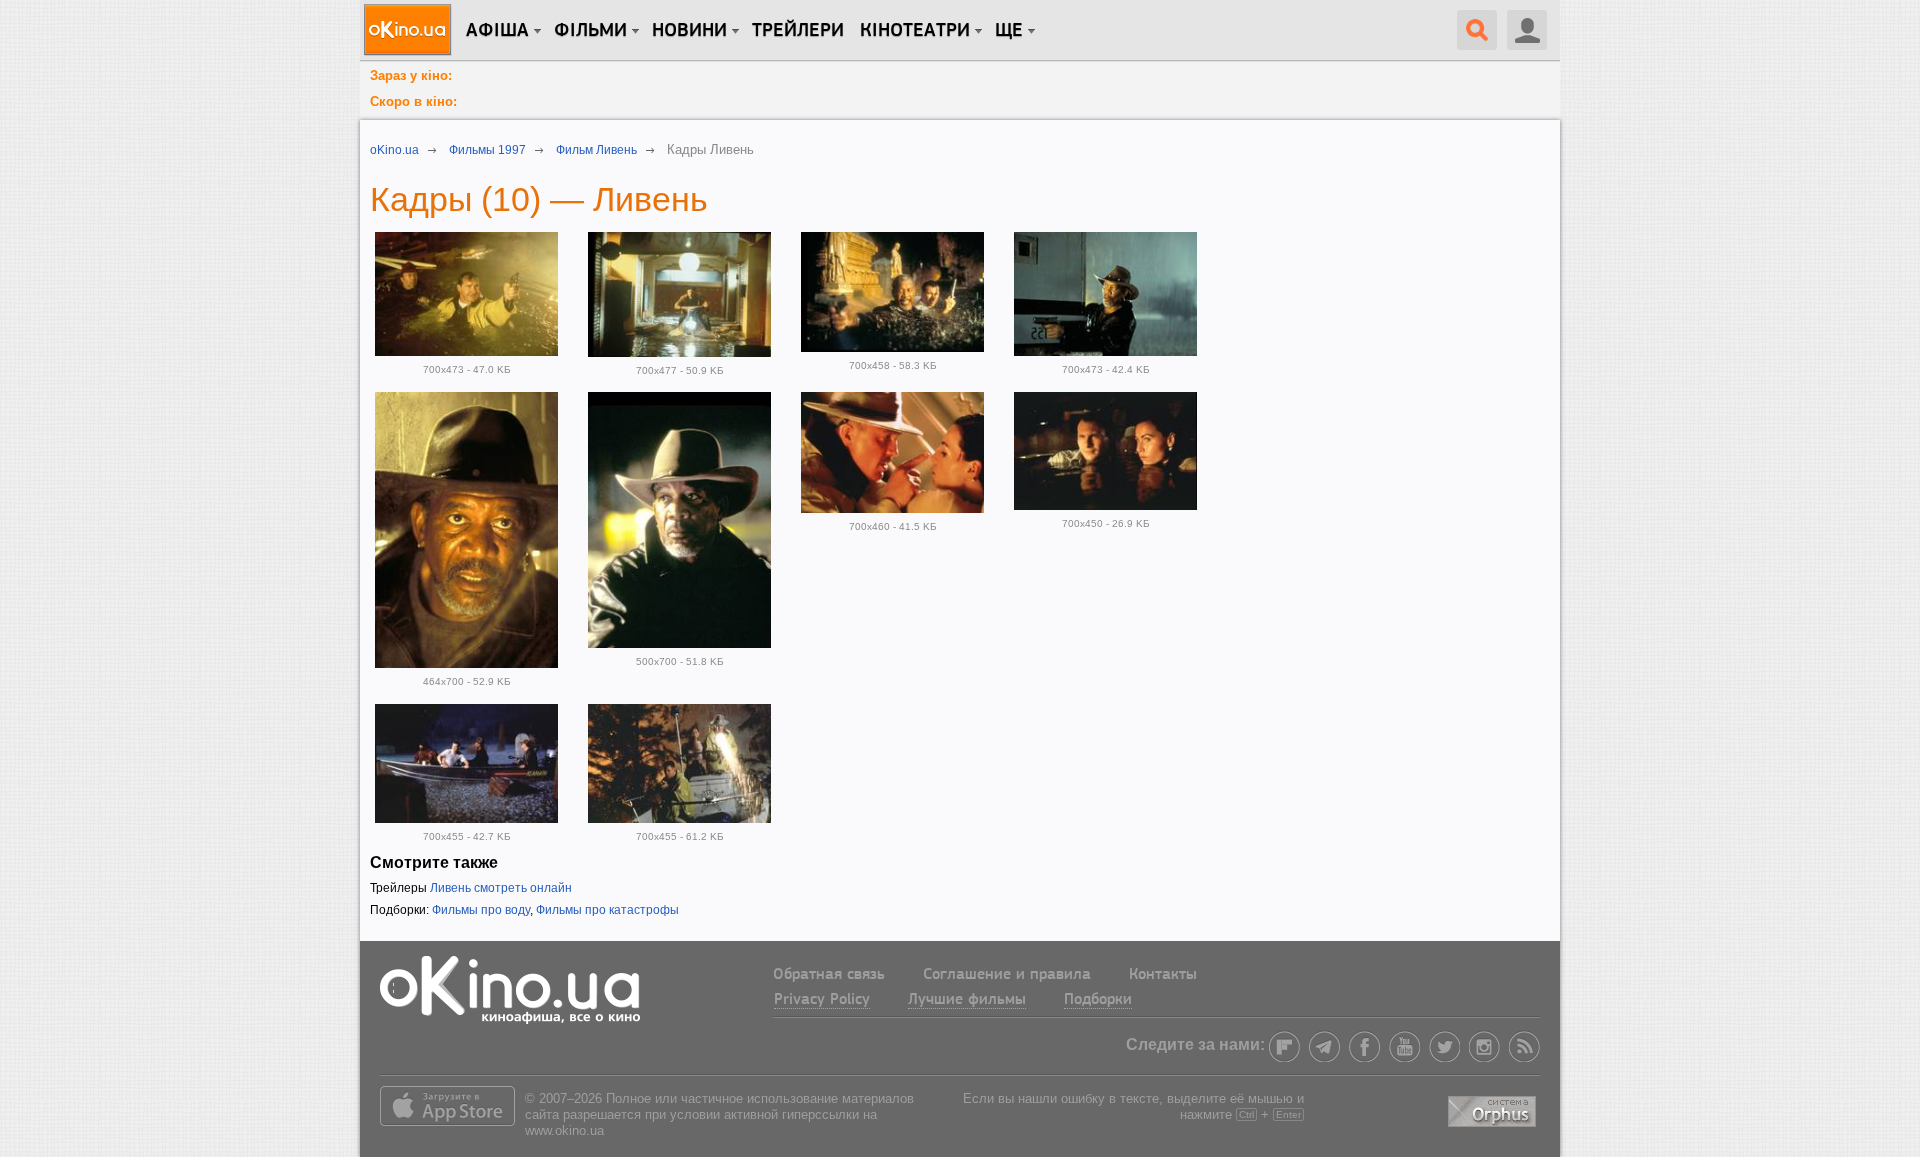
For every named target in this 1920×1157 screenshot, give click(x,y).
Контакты (1163, 975)
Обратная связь (829, 975)
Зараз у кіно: (411, 75)
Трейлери (798, 31)
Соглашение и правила (1007, 975)
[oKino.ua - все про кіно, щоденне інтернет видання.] (410, 30)
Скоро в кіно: (413, 101)
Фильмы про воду (481, 910)
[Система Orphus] (1494, 1107)
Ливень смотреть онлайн (501, 888)
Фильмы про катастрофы (607, 910)
